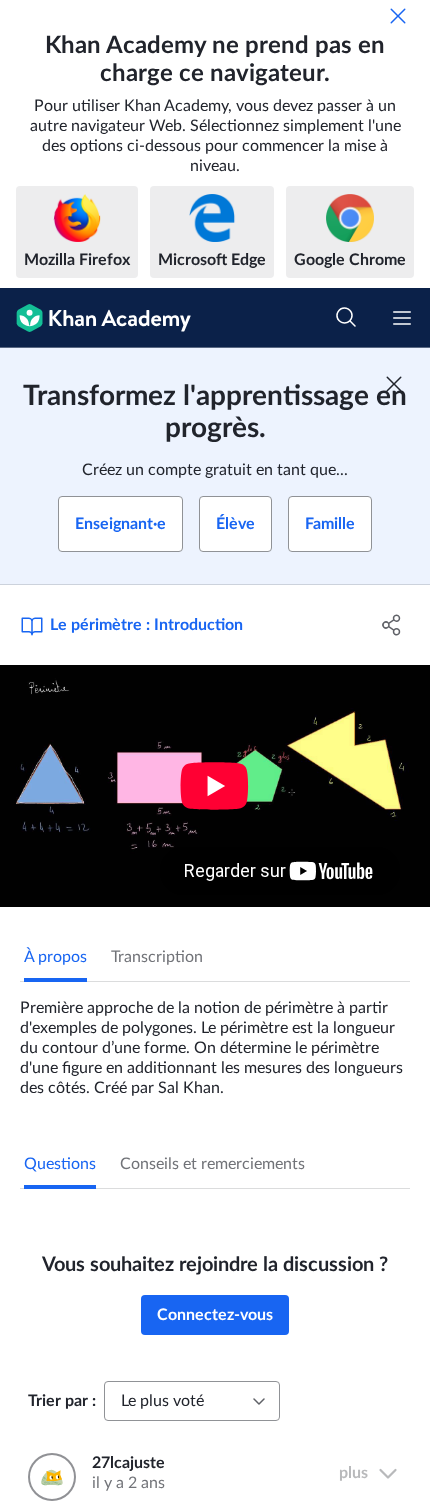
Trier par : (62, 1401)
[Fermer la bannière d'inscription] (394, 384)
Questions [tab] (60, 1164)
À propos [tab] (55, 957)
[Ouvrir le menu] (402, 318)
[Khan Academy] (95, 318)
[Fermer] (398, 16)
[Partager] (392, 625)
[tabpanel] (215, 1040)
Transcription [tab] (157, 957)
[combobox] (192, 1401)
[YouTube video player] (215, 786)
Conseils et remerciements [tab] (212, 1164)
